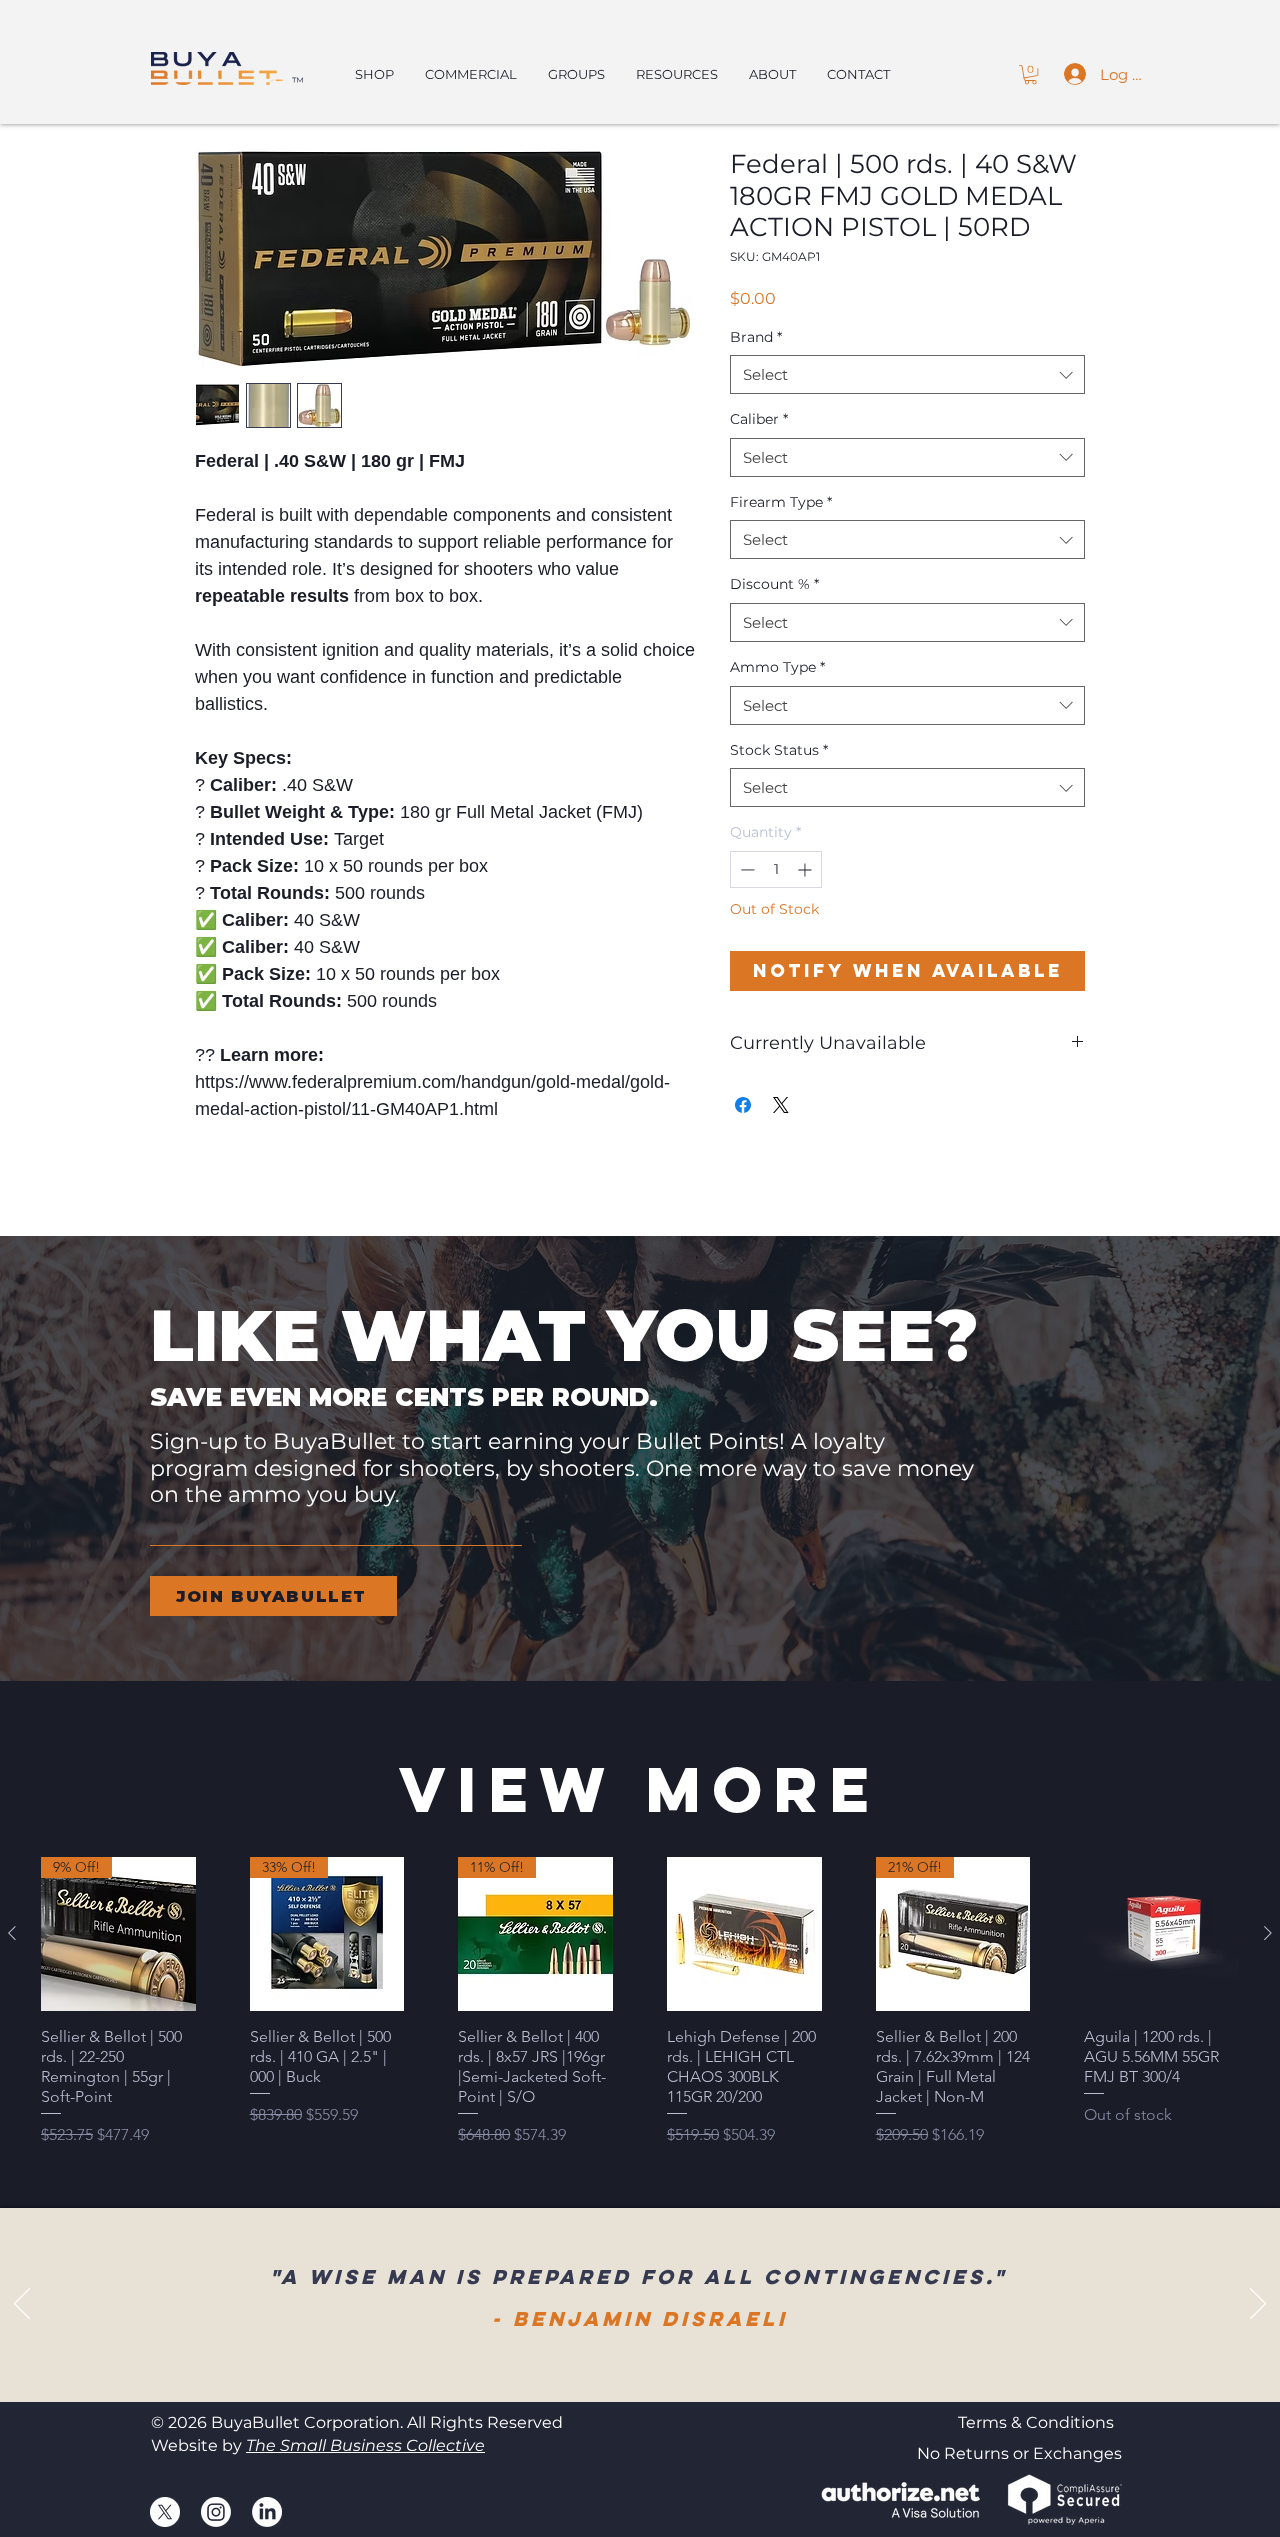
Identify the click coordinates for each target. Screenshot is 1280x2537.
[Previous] (22, 2305)
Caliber (759, 419)
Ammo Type (777, 667)
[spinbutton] (776, 869)
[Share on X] (781, 1105)
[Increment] (806, 869)
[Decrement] (745, 869)
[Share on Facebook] (743, 1105)
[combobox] (907, 374)
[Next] (1258, 2305)
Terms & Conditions (1036, 2422)
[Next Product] (1268, 1933)
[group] (640, 2002)
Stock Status (779, 750)
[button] (1030, 74)
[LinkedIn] (267, 2512)
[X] (165, 2512)
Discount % (774, 584)
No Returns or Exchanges (1019, 2453)
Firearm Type (781, 502)
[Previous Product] (12, 1933)
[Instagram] (216, 2512)
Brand (756, 337)
